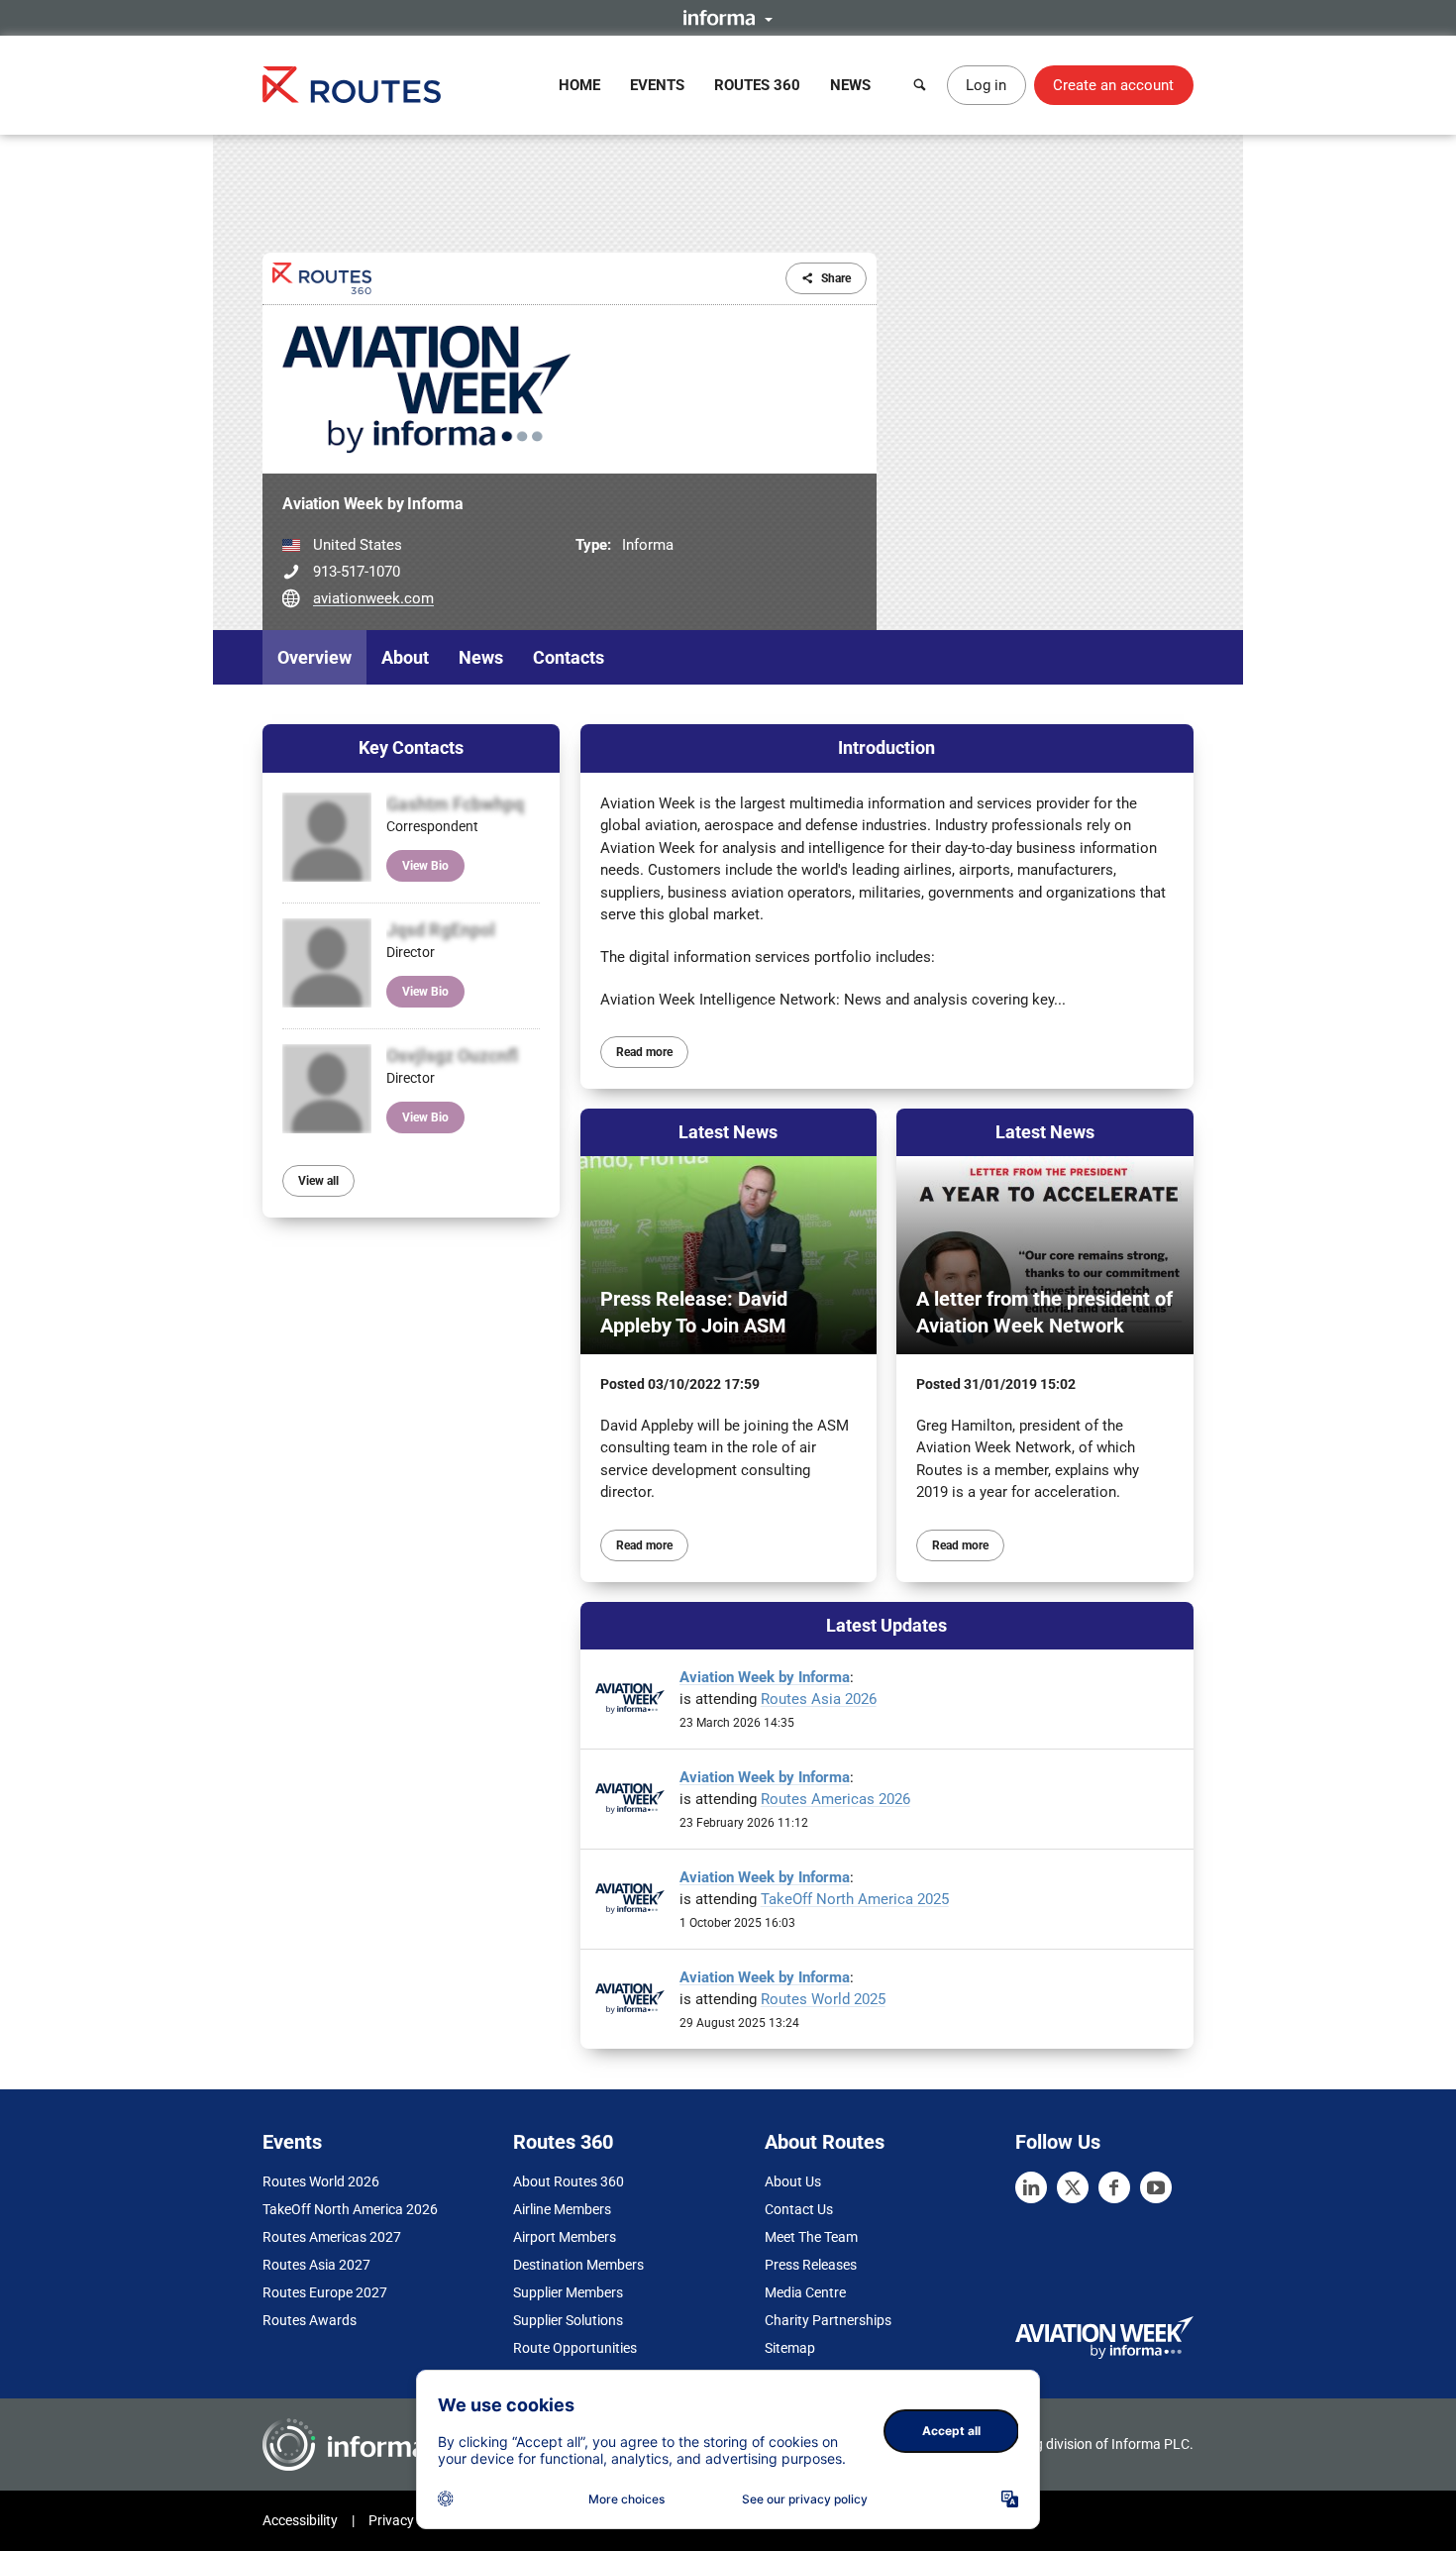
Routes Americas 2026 (835, 1799)
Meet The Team (811, 2237)
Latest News (728, 1132)
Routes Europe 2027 (325, 2292)
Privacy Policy (411, 2520)
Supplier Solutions (568, 2320)
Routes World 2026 (321, 2181)
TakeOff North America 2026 (350, 2209)
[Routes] (352, 85)
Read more (644, 1052)
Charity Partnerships (828, 2320)
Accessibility (300, 2520)
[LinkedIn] (1031, 2187)
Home (579, 85)
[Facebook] (1114, 2187)
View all (318, 1181)
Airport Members (565, 2237)
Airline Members (562, 2209)
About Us (793, 2181)
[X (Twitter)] (1073, 2187)
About (405, 657)
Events (657, 85)
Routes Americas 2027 (332, 2237)
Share (836, 278)
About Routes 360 (569, 2181)
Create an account (1113, 85)
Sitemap (790, 2348)
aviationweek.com (373, 598)
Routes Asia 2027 (316, 2265)
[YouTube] (1156, 2187)
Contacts (569, 657)
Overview (314, 657)
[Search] (920, 85)
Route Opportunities (575, 2348)
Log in (986, 85)
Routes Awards (310, 2320)
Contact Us (799, 2209)
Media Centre (805, 2292)
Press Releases (811, 2265)
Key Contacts (411, 747)
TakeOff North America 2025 (855, 1899)
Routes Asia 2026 (819, 1699)
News (850, 85)
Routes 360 (757, 85)
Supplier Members (568, 2292)
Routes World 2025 (823, 1999)
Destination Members (578, 2265)
